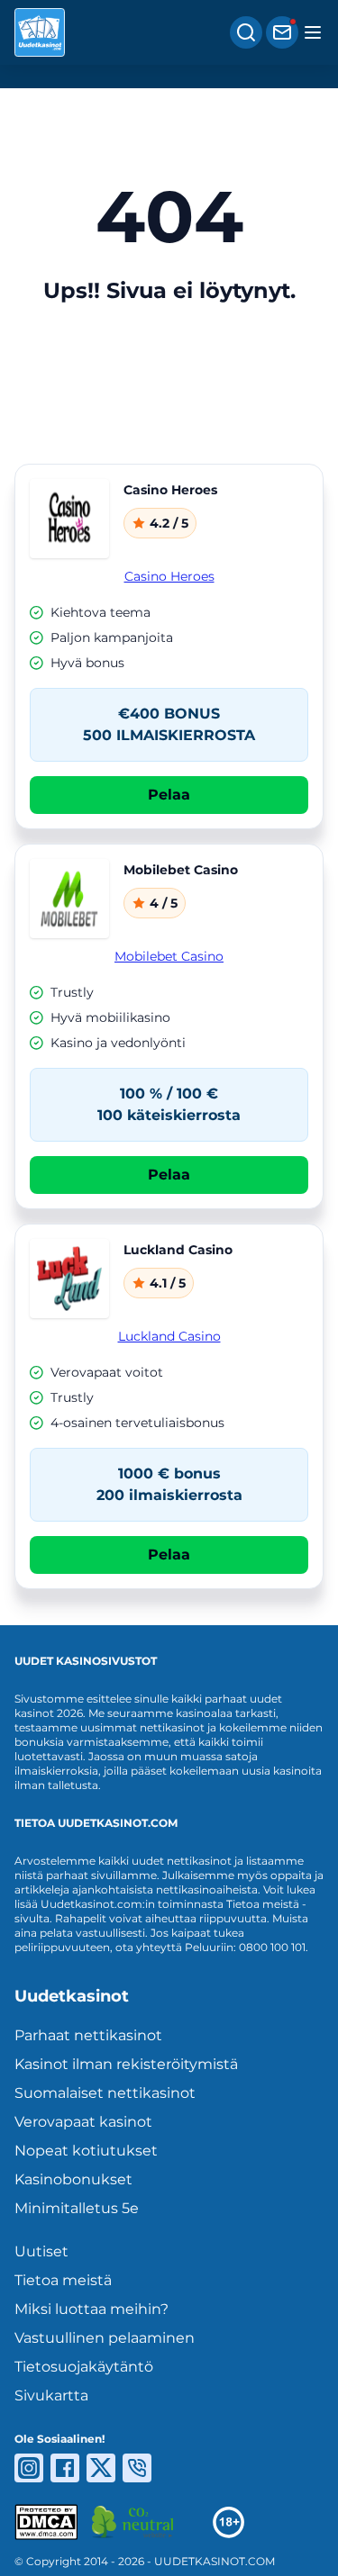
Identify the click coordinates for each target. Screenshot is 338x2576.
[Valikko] (313, 32)
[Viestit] (282, 32)
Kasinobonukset (73, 2179)
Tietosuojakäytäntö (84, 2367)
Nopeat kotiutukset (86, 2151)
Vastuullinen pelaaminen (105, 2338)
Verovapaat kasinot (83, 2122)
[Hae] (246, 32)
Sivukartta (51, 2395)
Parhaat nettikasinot (88, 2035)
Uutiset (41, 2251)
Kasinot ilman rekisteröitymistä (126, 2064)
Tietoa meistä (63, 2280)
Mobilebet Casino (169, 956)
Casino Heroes (169, 576)
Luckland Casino (169, 1336)
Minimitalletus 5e (77, 2208)
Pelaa (169, 795)
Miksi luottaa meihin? (91, 2309)
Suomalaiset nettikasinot (105, 2093)
